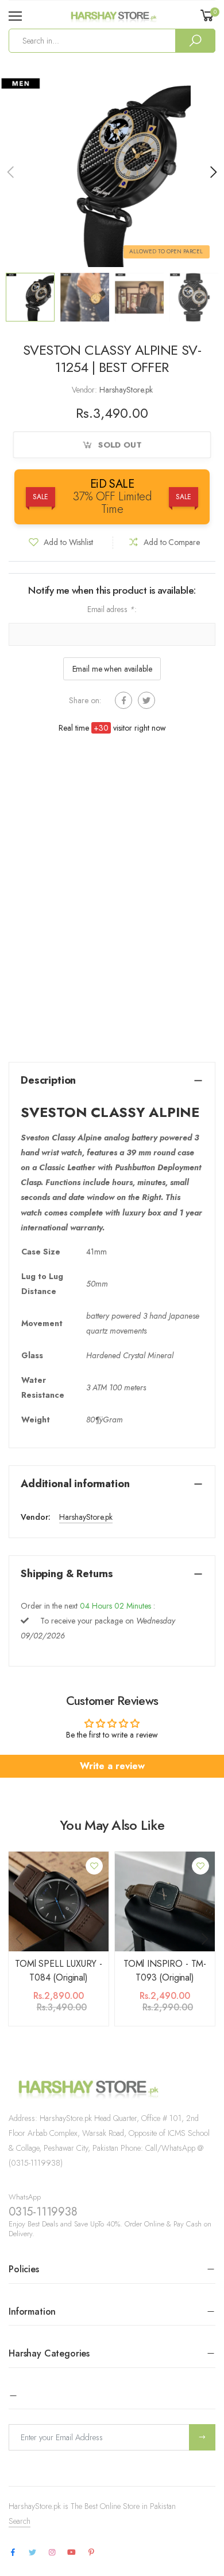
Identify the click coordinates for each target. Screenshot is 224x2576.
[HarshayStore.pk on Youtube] (72, 2553)
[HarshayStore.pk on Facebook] (13, 2553)
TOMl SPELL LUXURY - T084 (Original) (59, 1971)
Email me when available (112, 669)
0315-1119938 (43, 2212)
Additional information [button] (75, 1484)
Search (20, 2521)
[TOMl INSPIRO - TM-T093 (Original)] (165, 1901)
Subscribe (202, 2437)
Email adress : (112, 609)
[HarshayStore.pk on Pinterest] (91, 2553)
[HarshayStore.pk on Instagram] (52, 2553)
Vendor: (86, 390)
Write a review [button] (112, 1766)
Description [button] (48, 1080)
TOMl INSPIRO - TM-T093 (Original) (165, 1971)
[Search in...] (195, 41)
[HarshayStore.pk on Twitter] (32, 2553)
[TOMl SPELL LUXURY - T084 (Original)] (59, 1901)
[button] (213, 172)
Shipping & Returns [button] (67, 1574)
